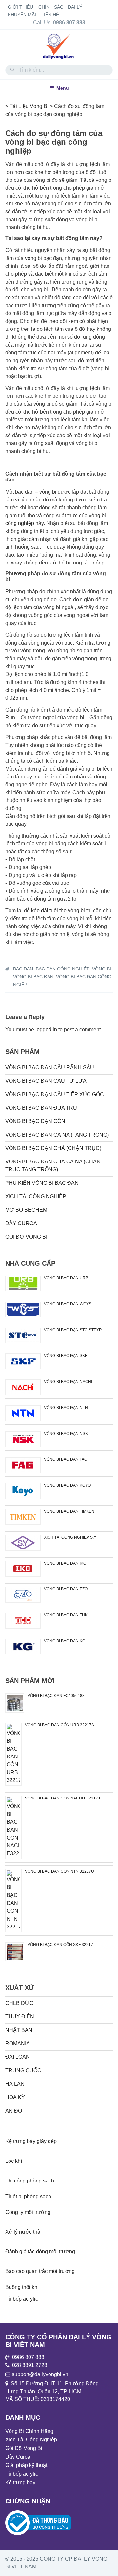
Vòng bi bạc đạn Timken (69, 1511)
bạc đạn (23, 969)
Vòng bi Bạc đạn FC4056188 (56, 1696)
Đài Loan (18, 2057)
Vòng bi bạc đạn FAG (66, 1459)
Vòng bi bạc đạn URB (66, 1278)
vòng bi (33, 258)
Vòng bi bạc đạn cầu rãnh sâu (50, 1067)
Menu (63, 88)
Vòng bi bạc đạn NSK (66, 1434)
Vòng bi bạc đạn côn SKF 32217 (60, 1945)
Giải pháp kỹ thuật (26, 2465)
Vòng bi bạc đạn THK (66, 1615)
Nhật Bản (19, 2030)
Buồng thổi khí (22, 2287)
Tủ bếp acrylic (22, 2299)
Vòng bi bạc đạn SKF (66, 1356)
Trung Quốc (23, 2070)
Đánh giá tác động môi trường (40, 2252)
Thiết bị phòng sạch (28, 2196)
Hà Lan (15, 2084)
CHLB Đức (19, 2003)
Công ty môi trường (28, 2212)
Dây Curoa (21, 1223)
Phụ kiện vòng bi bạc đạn (42, 1183)
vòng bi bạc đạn (33, 977)
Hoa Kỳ (15, 2097)
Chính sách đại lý (60, 7)
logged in (46, 1029)
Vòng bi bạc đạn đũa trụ (41, 1108)
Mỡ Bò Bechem (26, 1210)
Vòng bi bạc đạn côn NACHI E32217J (62, 1798)
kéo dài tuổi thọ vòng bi (58, 911)
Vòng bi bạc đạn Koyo (67, 1485)
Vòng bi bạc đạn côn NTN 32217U (59, 1871)
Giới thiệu (20, 7)
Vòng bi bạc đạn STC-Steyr (73, 1330)
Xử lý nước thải (23, 2232)
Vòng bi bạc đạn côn (35, 1121)
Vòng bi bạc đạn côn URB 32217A (59, 1725)
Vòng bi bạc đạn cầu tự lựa (46, 1081)
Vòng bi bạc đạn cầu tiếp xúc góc (55, 1094)
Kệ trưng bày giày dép (31, 2141)
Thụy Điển (20, 2017)
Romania (18, 2044)
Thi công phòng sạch (30, 2181)
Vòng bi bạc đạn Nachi (68, 1382)
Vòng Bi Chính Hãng (29, 2431)
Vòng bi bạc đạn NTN (66, 1408)
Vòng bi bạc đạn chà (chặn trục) (53, 1148)
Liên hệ (50, 15)
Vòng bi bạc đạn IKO (65, 1563)
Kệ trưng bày (20, 2483)
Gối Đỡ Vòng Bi (26, 1237)
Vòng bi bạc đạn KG (65, 1641)
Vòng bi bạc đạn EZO (66, 1589)
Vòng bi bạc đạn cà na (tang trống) (57, 1135)
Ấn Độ (14, 2111)
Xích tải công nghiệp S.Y (70, 1537)
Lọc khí (14, 2161)
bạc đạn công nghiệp (63, 969)
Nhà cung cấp (30, 1263)
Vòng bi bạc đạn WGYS (68, 1304)
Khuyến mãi (22, 15)
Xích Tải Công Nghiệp (36, 1196)
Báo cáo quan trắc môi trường (40, 2271)
